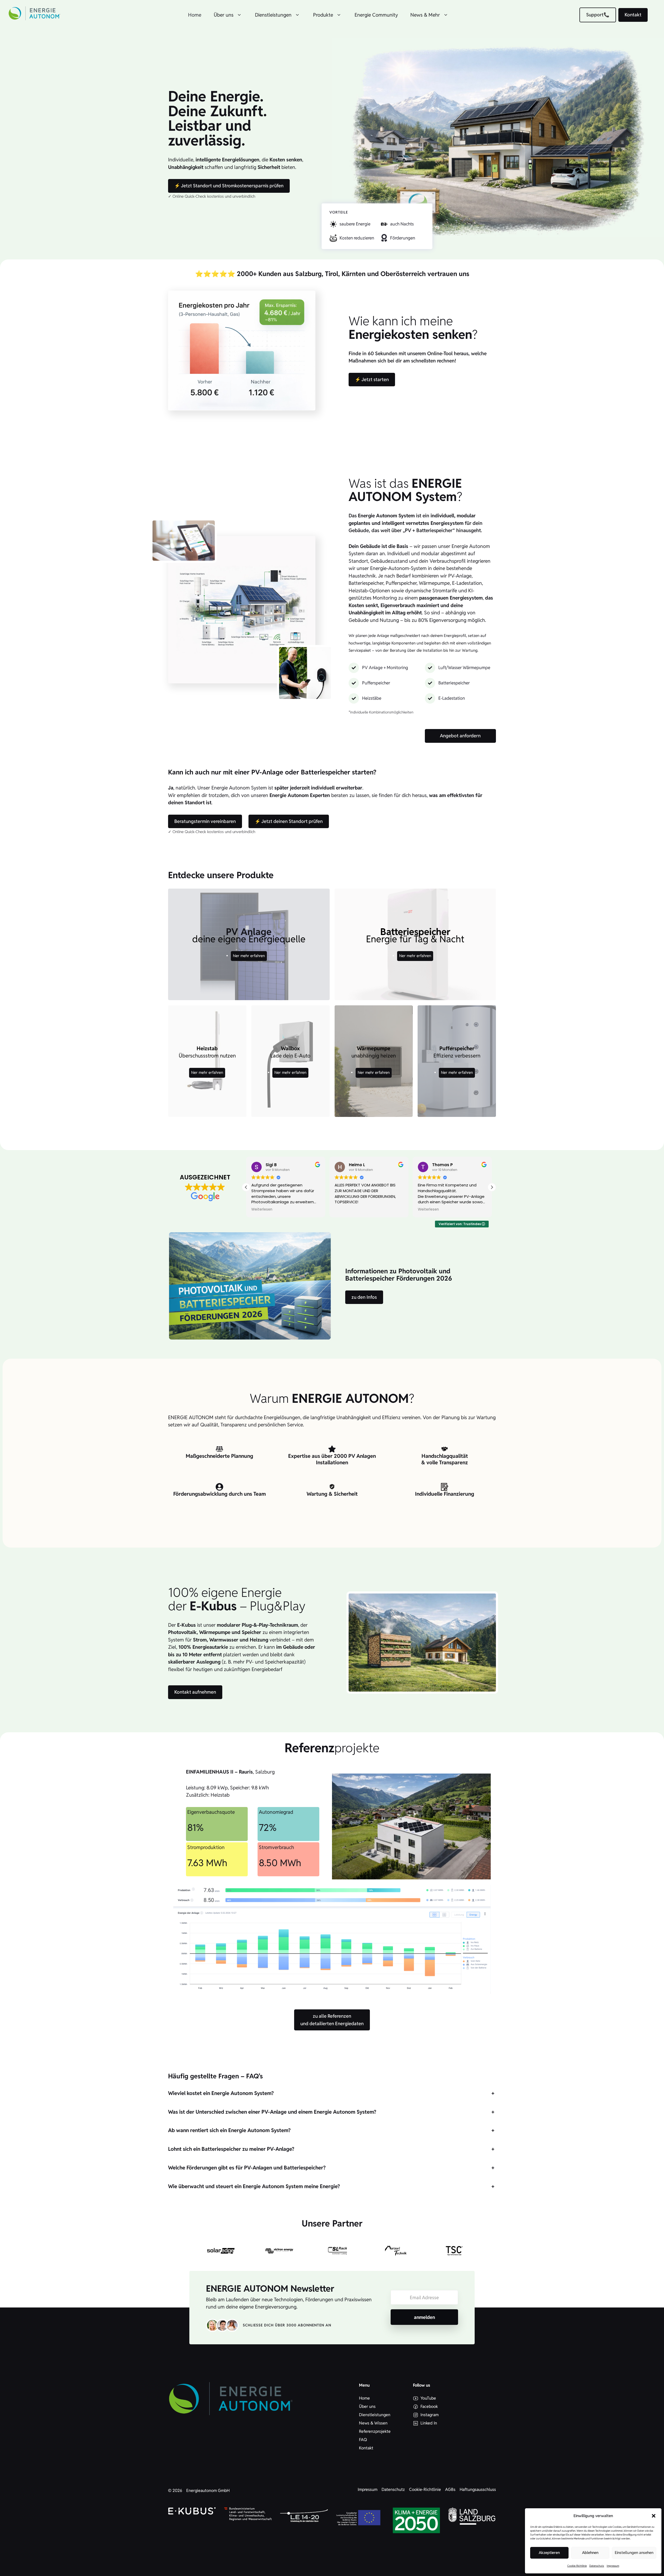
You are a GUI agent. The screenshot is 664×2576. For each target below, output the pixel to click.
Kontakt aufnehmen (195, 1692)
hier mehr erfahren (249, 956)
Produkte (323, 15)
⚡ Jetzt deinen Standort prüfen (289, 821)
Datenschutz (597, 2566)
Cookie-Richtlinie (577, 2566)
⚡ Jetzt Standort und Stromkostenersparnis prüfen (229, 186)
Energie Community (376, 15)
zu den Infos (364, 1297)
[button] (654, 2516)
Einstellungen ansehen (634, 2553)
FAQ (363, 2440)
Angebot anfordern (460, 736)
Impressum (613, 2566)
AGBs (450, 2489)
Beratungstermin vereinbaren (205, 821)
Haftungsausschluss (478, 2489)
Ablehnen (590, 2553)
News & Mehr (425, 15)
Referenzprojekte (375, 2431)
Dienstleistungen (273, 15)
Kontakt (633, 15)
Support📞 (598, 15)
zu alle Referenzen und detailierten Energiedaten (332, 2020)
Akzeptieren (549, 2553)
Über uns (224, 15)
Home (195, 15)
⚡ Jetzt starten (372, 379)
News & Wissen (373, 2423)
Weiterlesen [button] (345, 1210)
